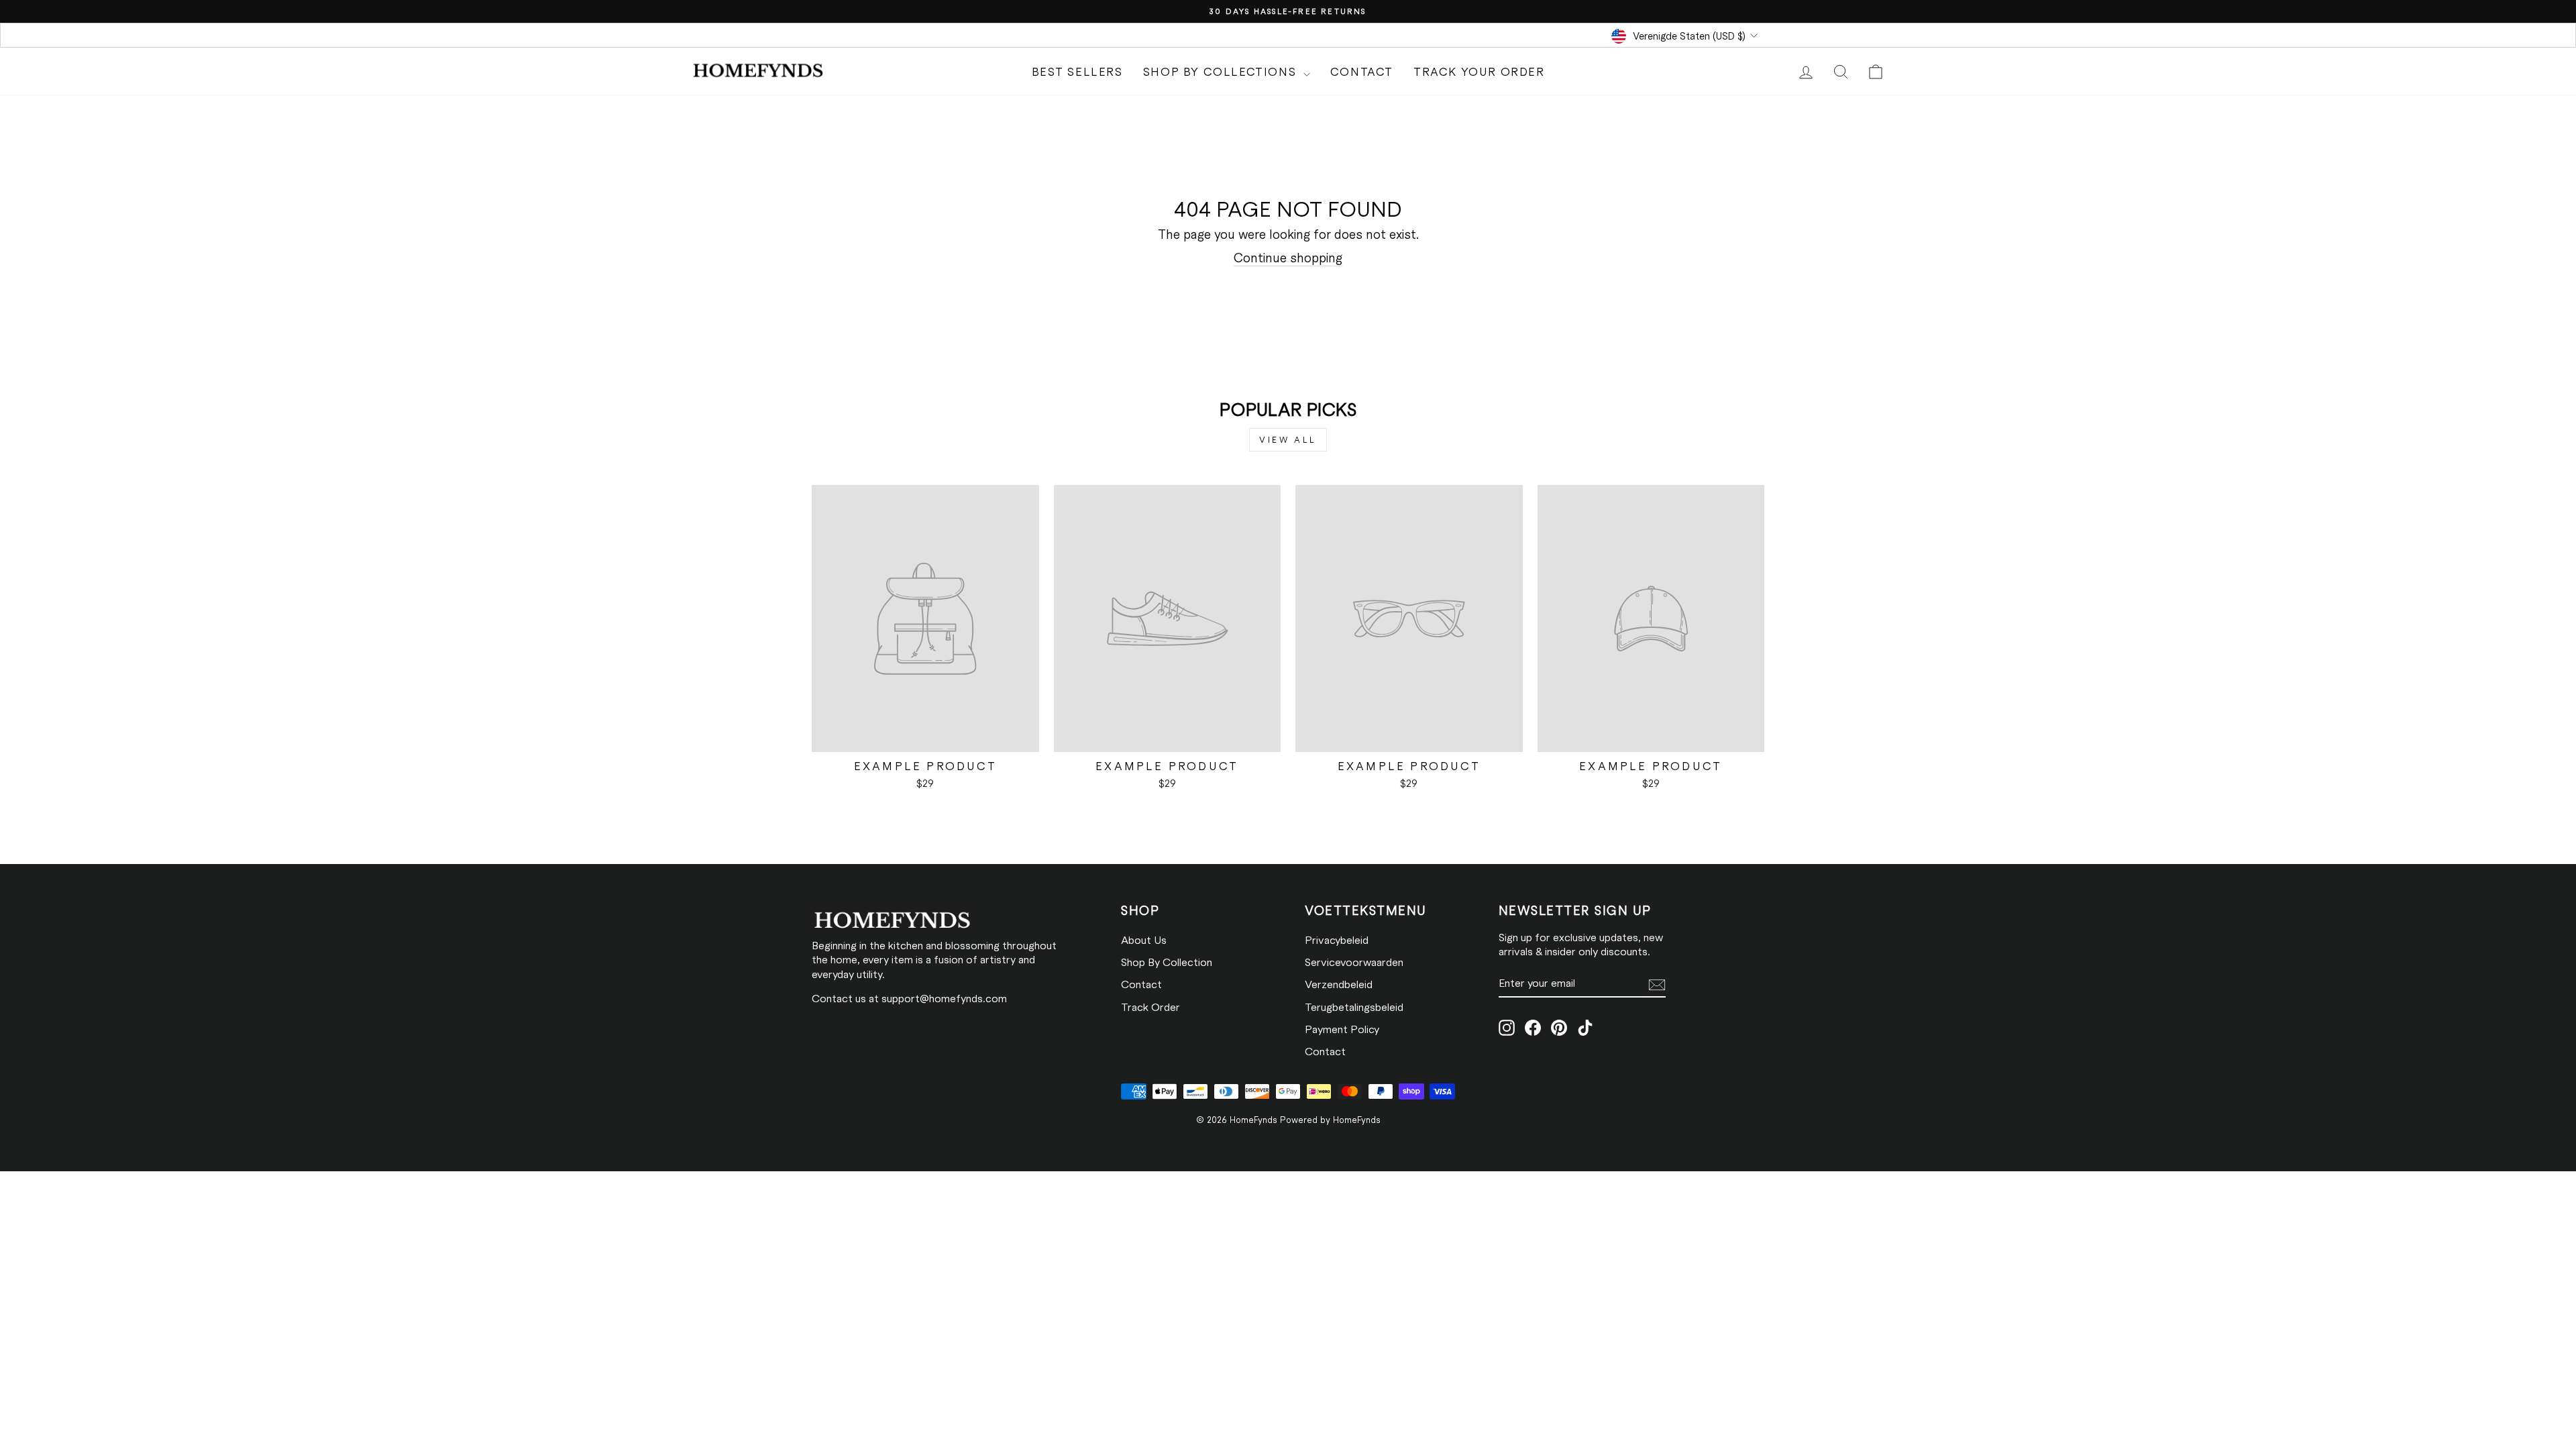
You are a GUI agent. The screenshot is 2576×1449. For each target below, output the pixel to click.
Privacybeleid (1337, 940)
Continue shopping (1288, 257)
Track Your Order (1479, 71)
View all (1288, 439)
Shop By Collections (1222, 71)
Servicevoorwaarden (1354, 962)
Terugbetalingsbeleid (1354, 1007)
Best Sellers (1077, 71)
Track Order (1150, 1007)
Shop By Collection (1167, 962)
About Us (1144, 940)
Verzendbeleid (1339, 984)
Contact (1362, 71)
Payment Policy (1342, 1029)
